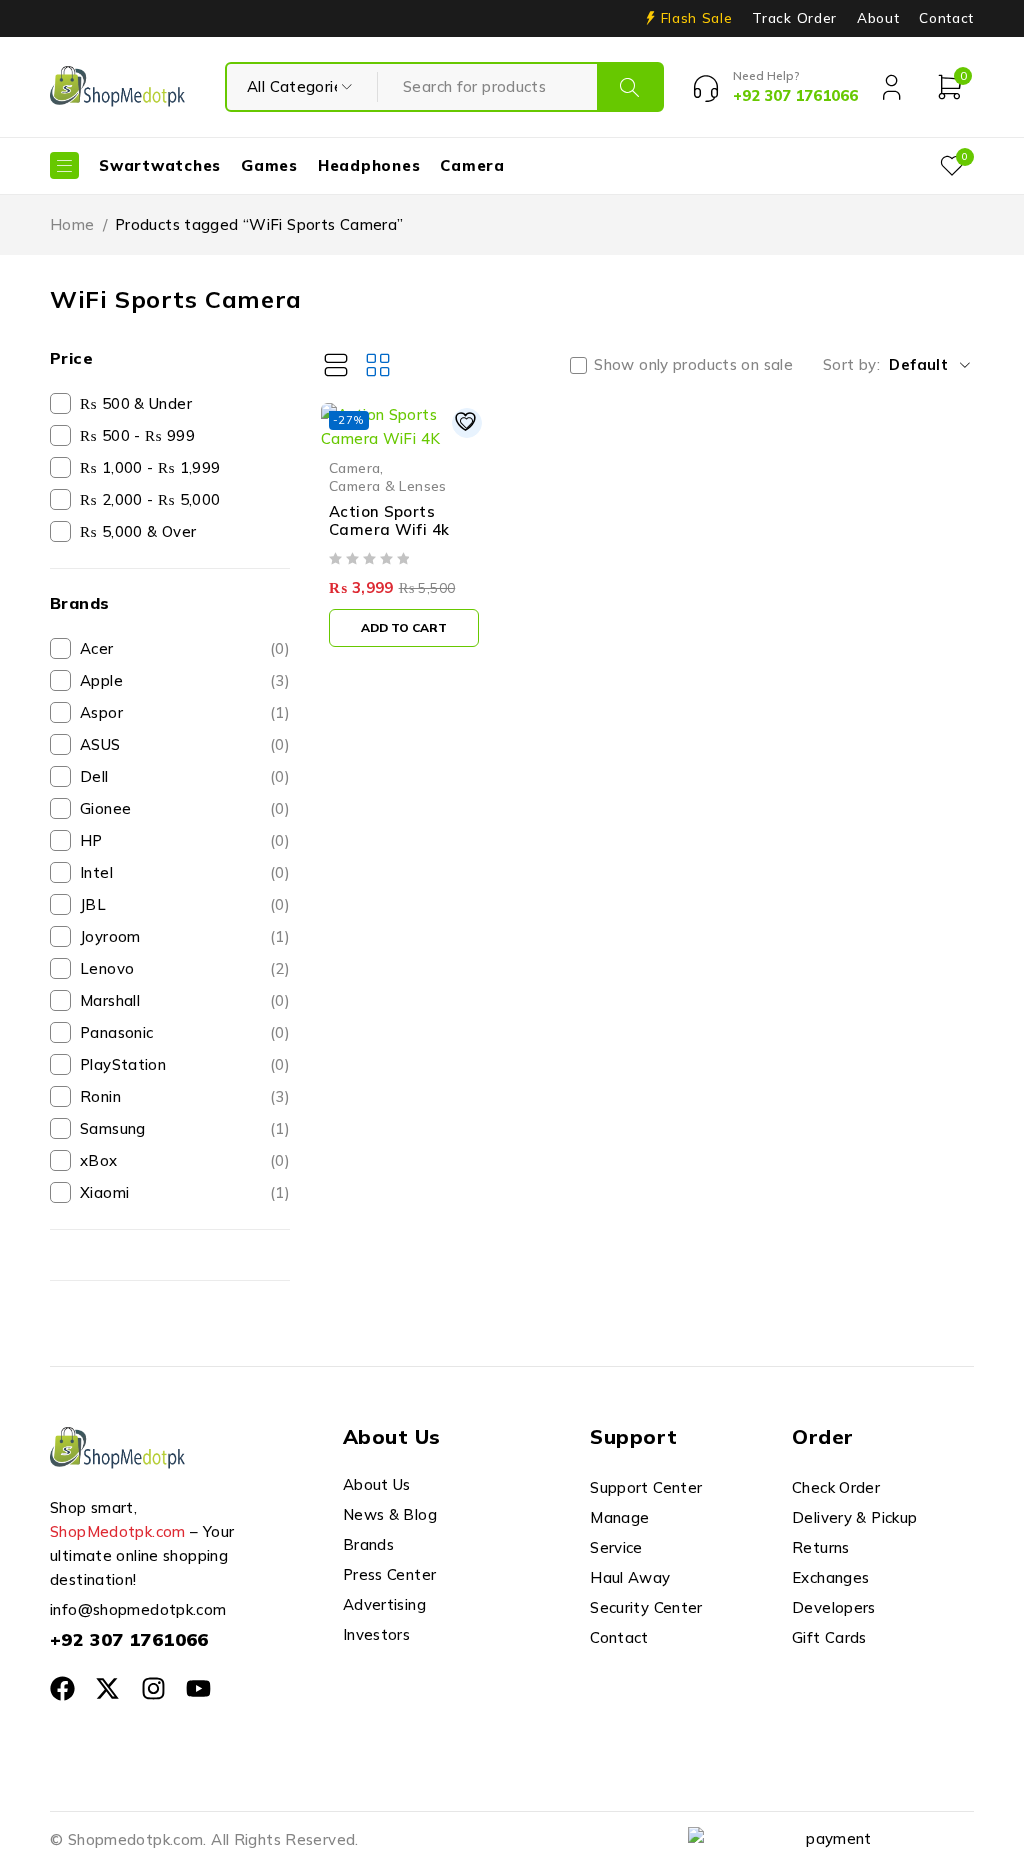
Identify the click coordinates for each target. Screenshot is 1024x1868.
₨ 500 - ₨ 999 (137, 435)
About (878, 18)
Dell (185, 776)
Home (72, 224)
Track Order (794, 18)
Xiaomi (185, 1192)
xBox (185, 1160)
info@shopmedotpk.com (138, 1609)
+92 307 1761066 (129, 1639)
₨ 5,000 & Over (138, 531)
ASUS (185, 744)
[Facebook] (62, 1688)
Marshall (185, 1000)
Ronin (185, 1096)
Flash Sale (697, 18)
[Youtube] (198, 1688)
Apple (185, 680)
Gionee (185, 808)
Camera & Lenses (388, 485)
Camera (354, 467)
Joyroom (185, 936)
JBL (185, 904)
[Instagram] (153, 1688)
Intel (185, 872)
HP (185, 840)
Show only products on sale (693, 365)
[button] (404, 628)
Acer (185, 648)
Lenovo (185, 968)
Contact (946, 18)
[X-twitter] (107, 1688)
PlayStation (185, 1064)
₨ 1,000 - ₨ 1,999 (150, 467)
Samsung (185, 1128)
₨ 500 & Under (136, 403)
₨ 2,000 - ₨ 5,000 (150, 499)
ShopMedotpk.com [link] (118, 1531)
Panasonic (185, 1032)
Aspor (185, 712)
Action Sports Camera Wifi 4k (389, 520)
